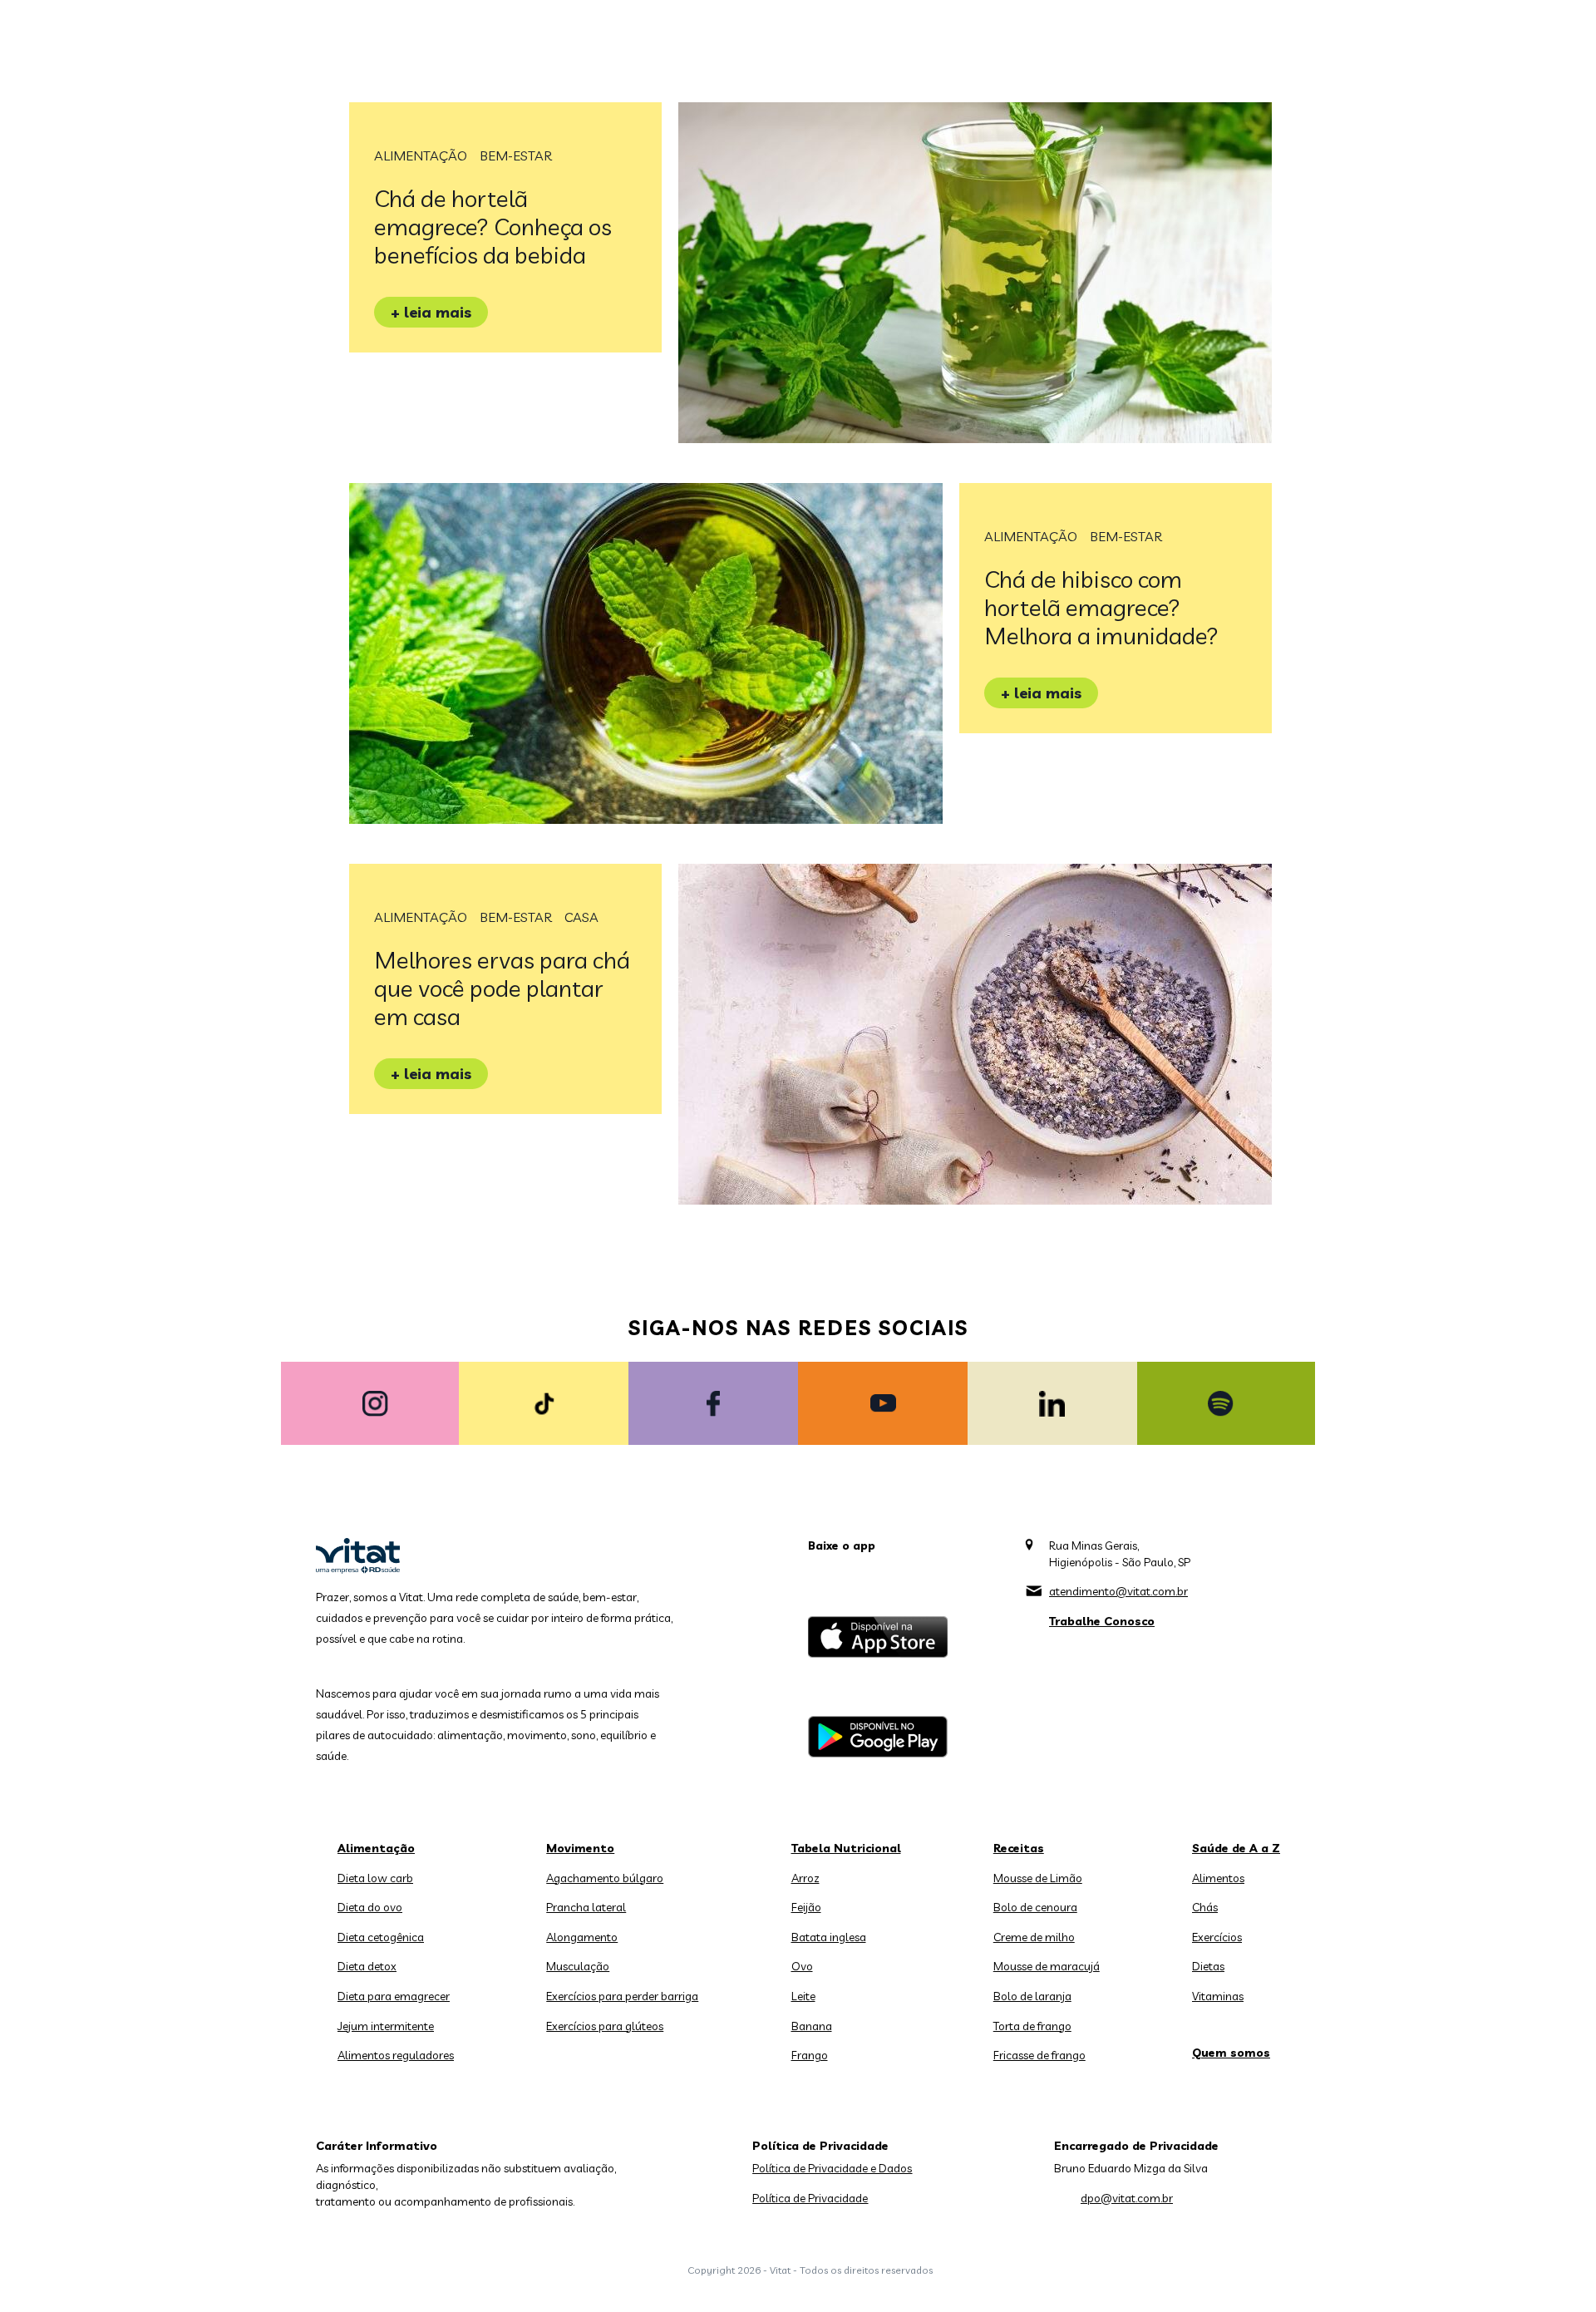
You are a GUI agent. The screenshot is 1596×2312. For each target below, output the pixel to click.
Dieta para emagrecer (394, 1996)
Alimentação (421, 155)
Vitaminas (1218, 1996)
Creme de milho (1034, 1937)
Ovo (802, 1966)
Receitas (1019, 1848)
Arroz (805, 1878)
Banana (812, 2026)
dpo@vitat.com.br (1127, 2198)
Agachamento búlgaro (605, 1878)
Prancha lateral (586, 1907)
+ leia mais (431, 312)
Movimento (580, 1848)
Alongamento (582, 1937)
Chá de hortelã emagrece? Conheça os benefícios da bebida (493, 227)
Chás (1205, 1907)
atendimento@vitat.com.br (1118, 1591)
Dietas (1208, 1966)
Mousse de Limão (1038, 1878)
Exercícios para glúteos (605, 2026)
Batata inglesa (829, 1937)
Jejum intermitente (386, 2026)
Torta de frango (1032, 2026)
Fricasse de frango (1039, 2055)
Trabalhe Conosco (1102, 1621)
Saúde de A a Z (1236, 1848)
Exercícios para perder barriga (622, 1996)
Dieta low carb (375, 1878)
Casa (581, 917)
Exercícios (1217, 1937)
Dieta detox (367, 1966)
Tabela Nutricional (846, 1848)
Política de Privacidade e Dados (832, 2168)
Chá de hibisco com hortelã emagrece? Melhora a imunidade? (1101, 607)
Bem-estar (516, 155)
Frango (810, 2055)
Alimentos (1218, 1878)
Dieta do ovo (370, 1907)
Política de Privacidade (810, 2198)
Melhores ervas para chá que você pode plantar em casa (502, 988)
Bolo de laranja (1032, 1996)
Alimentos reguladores (396, 2055)
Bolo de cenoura (1035, 1907)
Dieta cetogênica (381, 1937)
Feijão (806, 1907)
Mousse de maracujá (1047, 1966)
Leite (803, 1996)
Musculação (578, 1966)
